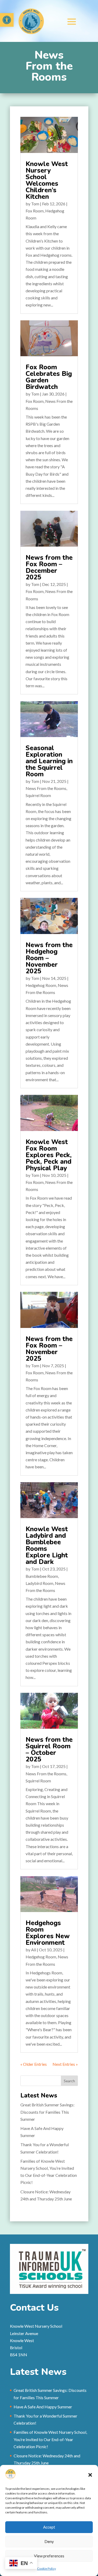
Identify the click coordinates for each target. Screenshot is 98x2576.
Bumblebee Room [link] (42, 1576)
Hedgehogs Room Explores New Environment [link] (48, 1933)
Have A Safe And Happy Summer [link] (43, 2407)
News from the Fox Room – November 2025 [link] (49, 1349)
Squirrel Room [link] (38, 795)
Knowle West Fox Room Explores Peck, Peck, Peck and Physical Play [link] (49, 1155)
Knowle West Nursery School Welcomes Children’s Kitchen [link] (47, 180)
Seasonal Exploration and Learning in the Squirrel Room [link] (49, 761)
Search (69, 2081)
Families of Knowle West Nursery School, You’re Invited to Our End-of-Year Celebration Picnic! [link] (50, 2439)
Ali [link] (34, 1950)
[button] (90, 2475)
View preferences (49, 2556)
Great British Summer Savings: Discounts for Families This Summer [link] (47, 2112)
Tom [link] (35, 204)
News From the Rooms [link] (46, 788)
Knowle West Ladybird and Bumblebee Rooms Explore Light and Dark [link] (47, 1545)
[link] (7, 20)
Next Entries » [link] (65, 2064)
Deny (49, 2541)
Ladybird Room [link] (39, 1583)
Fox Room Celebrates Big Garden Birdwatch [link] (49, 377)
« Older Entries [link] (34, 2064)
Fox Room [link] (35, 211)
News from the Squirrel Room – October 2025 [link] (49, 1750)
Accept (49, 2527)
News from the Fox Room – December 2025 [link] (49, 567)
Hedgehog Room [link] (41, 985)
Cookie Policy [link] (47, 2569)
